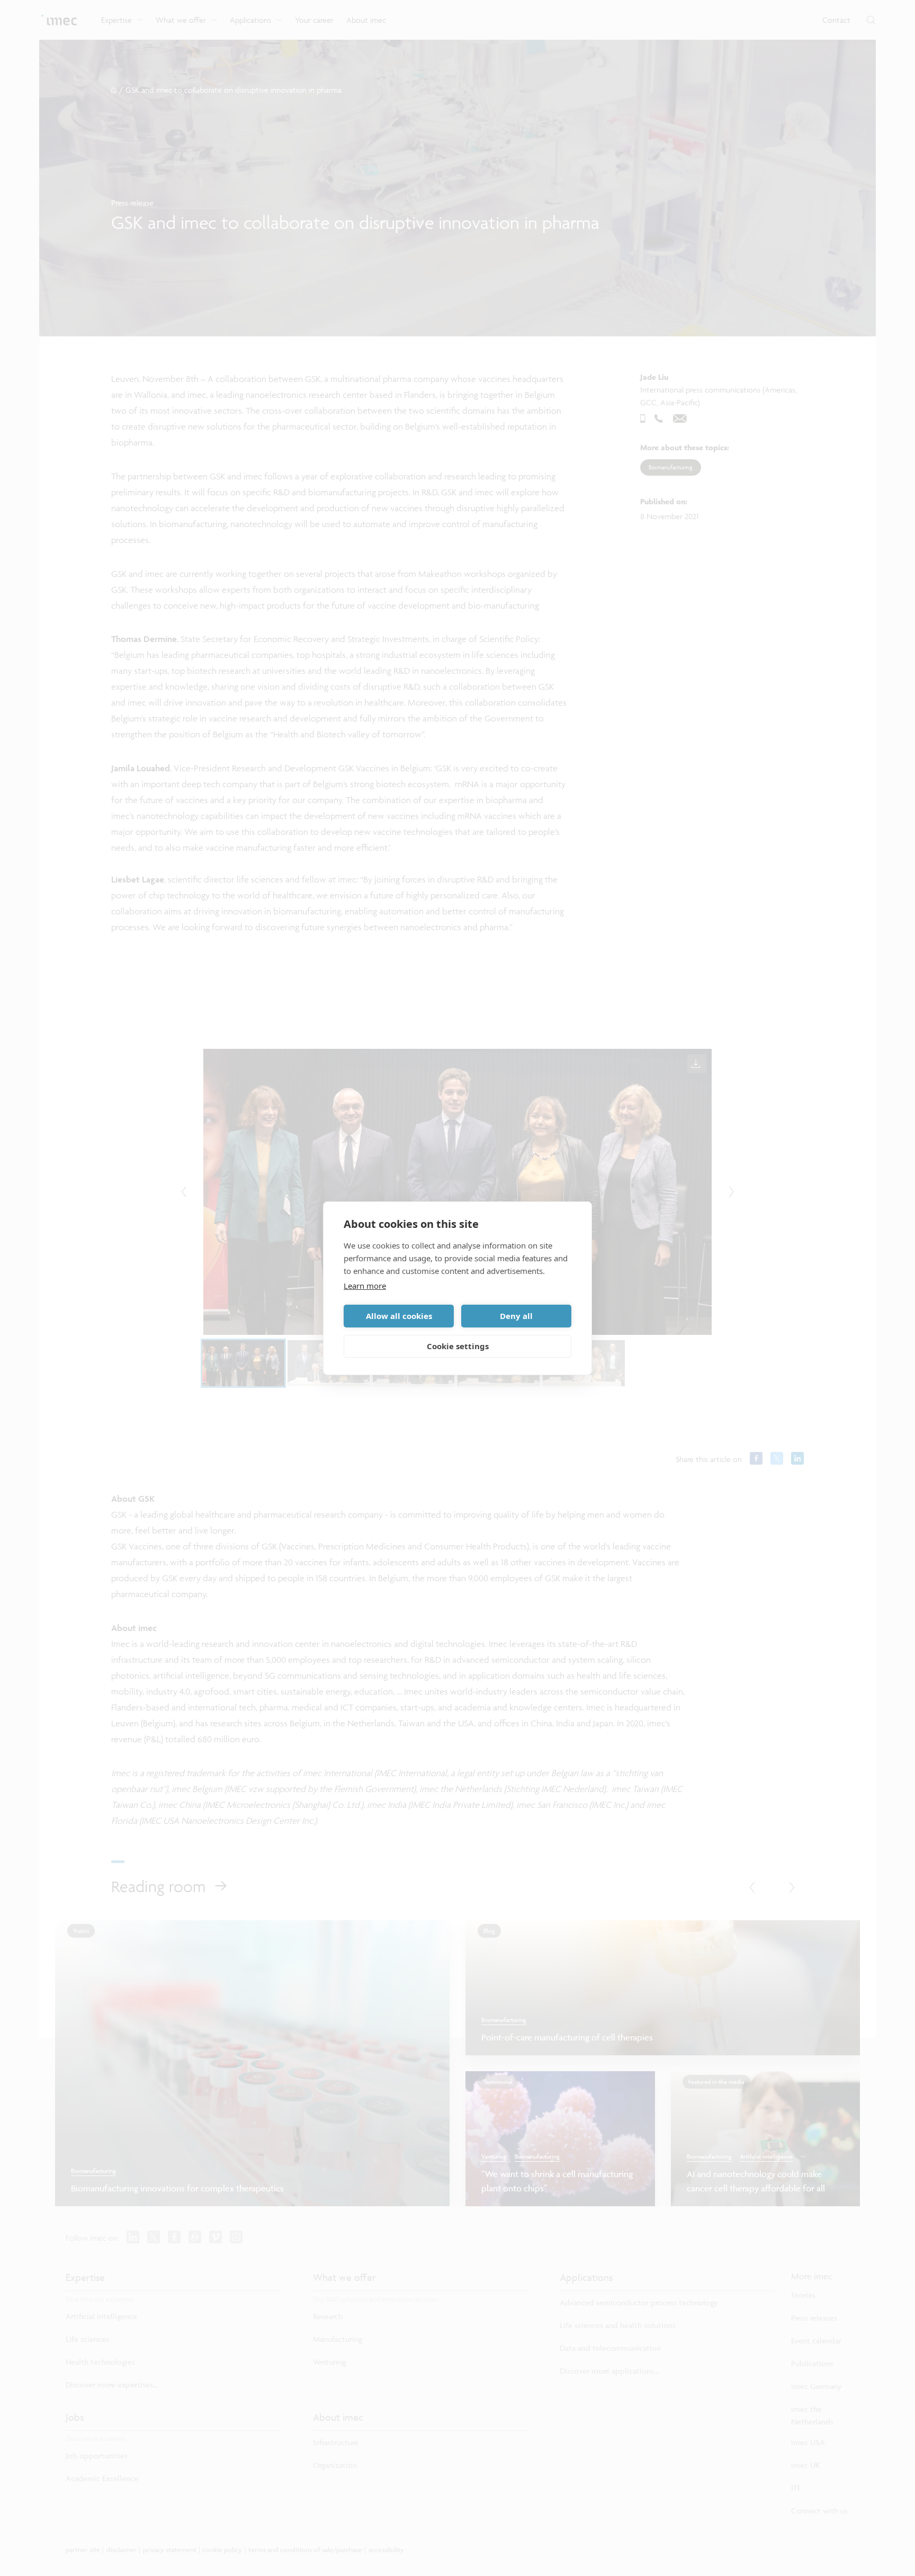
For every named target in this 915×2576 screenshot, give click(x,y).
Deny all (516, 1316)
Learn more (365, 1286)
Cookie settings (458, 1346)
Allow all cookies (399, 1316)
